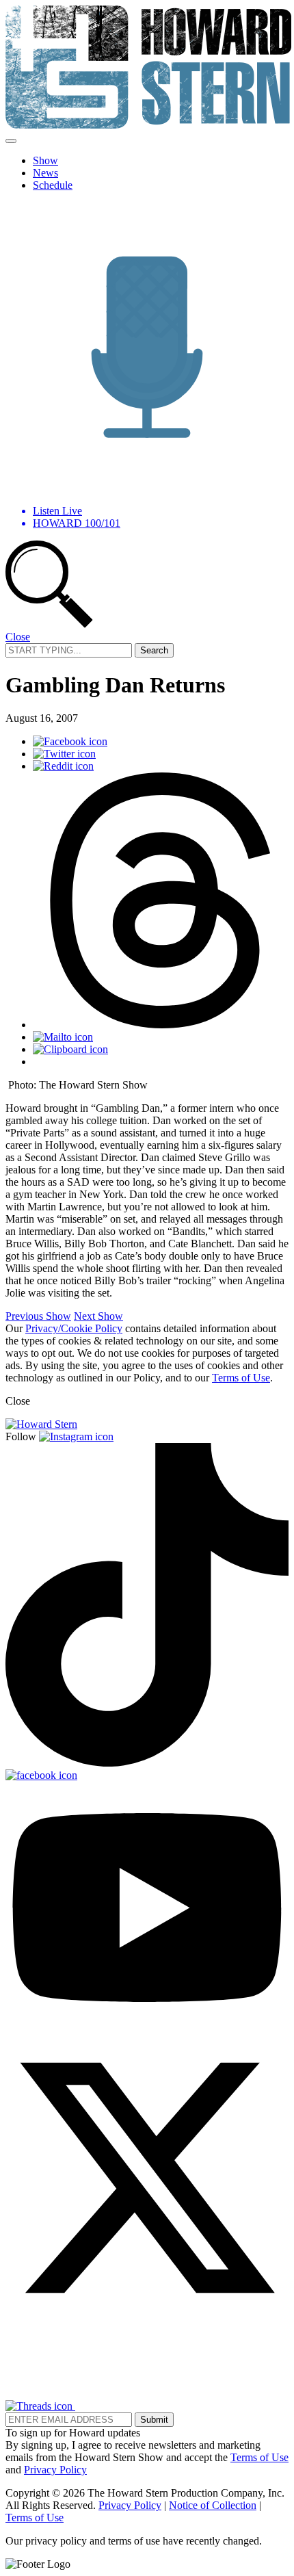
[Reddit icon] (63, 766)
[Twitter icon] (64, 754)
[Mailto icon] (63, 1037)
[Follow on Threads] (40, 2406)
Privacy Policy (55, 2470)
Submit (154, 2420)
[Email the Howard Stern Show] (119, 2406)
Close (18, 637)
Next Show (98, 1316)
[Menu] (11, 141)
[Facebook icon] (70, 741)
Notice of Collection (213, 2505)
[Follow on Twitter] (147, 2316)
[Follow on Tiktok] (147, 1763)
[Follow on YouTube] (147, 2030)
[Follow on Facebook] (41, 1775)
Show (45, 160)
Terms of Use (241, 1378)
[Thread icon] (161, 1025)
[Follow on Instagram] (76, 1436)
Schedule (53, 185)
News (45, 173)
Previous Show (38, 1316)
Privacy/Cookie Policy (74, 1328)
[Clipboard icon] (70, 1049)
